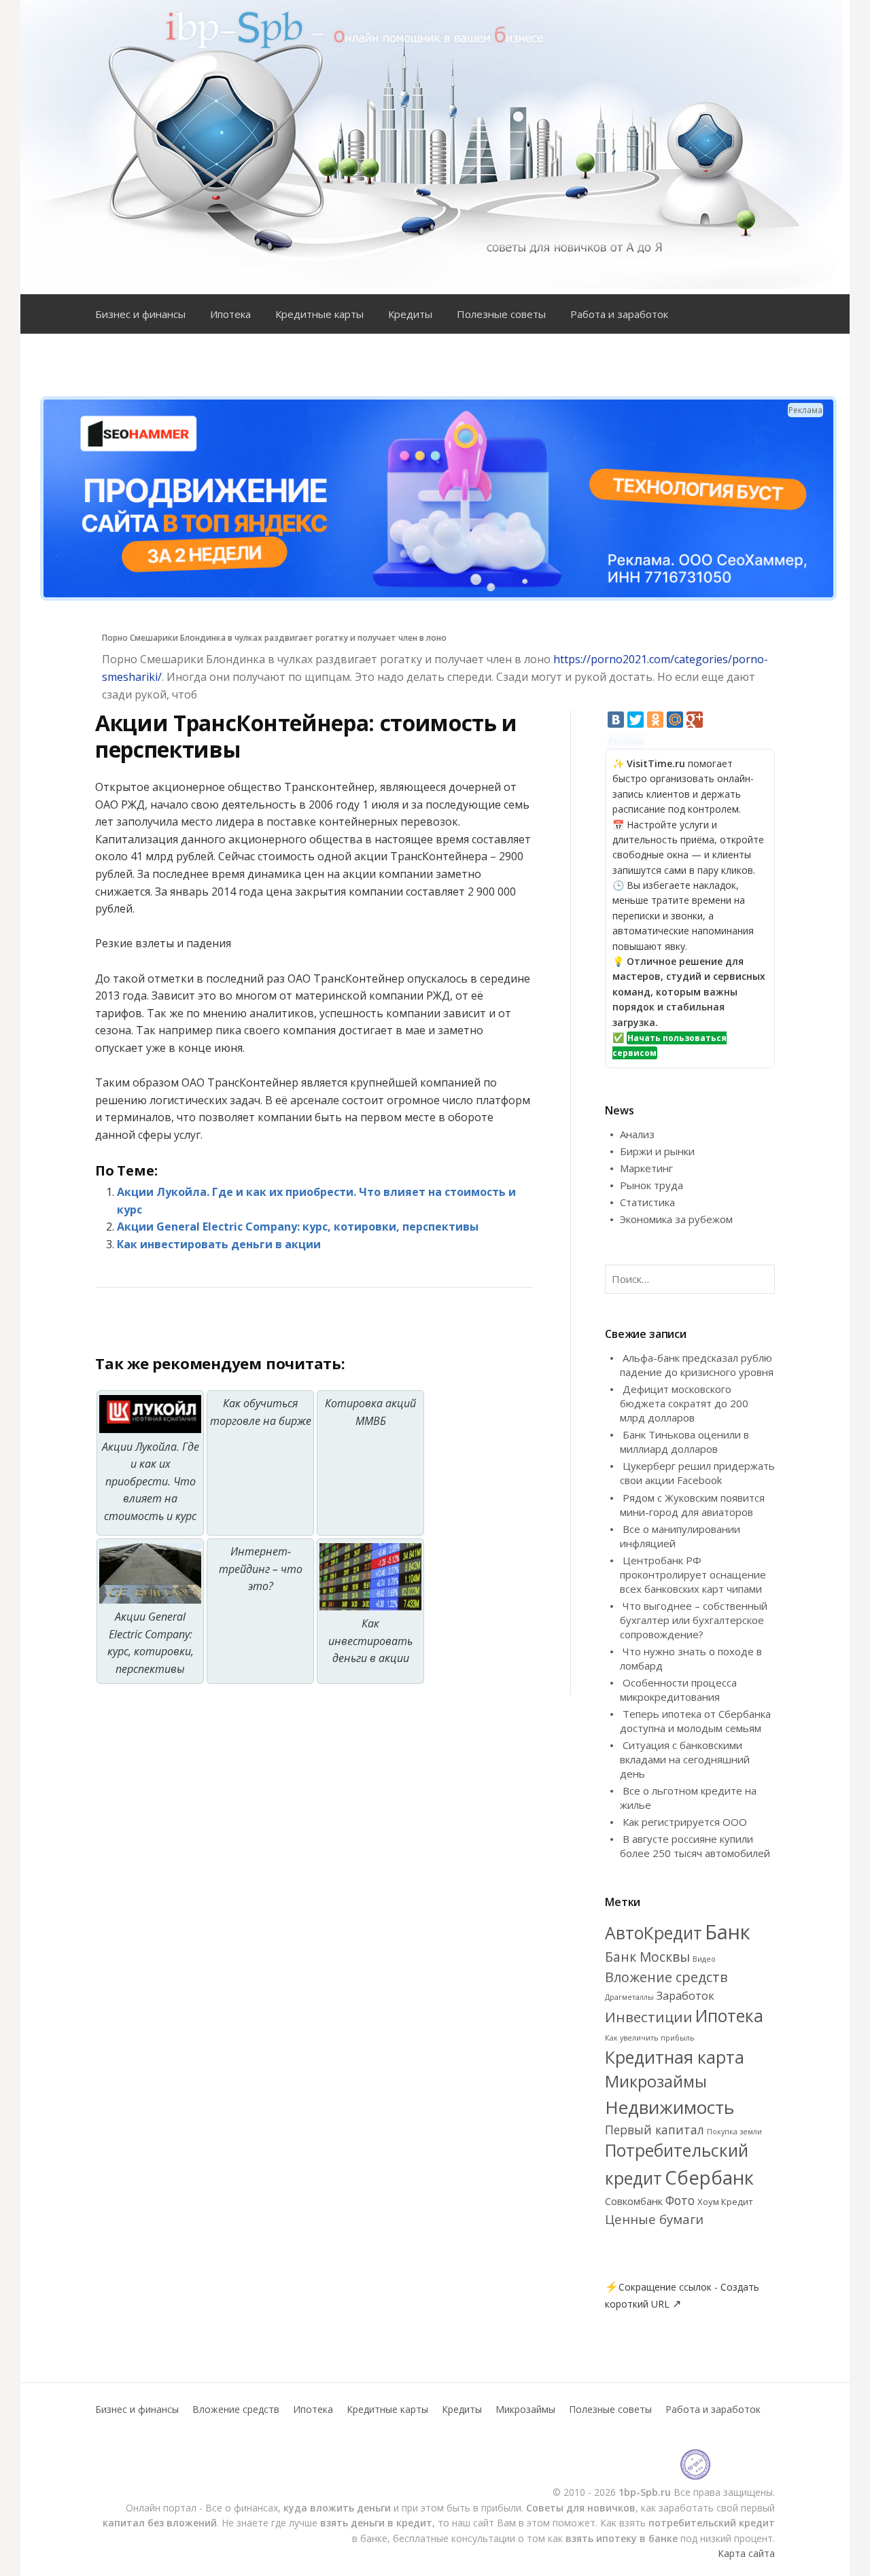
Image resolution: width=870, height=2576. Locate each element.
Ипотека (230, 314)
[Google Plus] (695, 720)
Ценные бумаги (654, 2219)
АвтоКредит (654, 1933)
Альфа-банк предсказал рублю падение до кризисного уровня (697, 1365)
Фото (680, 2200)
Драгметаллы (629, 1997)
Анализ (637, 1134)
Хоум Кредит (725, 2202)
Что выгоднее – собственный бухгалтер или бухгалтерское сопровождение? (694, 1620)
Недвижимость (669, 2107)
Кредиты (410, 314)
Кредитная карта (675, 2057)
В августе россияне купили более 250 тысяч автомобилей (695, 1846)
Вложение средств (666, 1977)
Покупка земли (734, 2132)
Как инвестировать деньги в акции (219, 1244)
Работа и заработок (619, 314)
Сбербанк (709, 2177)
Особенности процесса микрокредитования (678, 1690)
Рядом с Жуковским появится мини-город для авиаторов (692, 1505)
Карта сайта (746, 2553)
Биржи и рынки (657, 1151)
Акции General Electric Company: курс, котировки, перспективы (298, 1227)
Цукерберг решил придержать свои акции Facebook (697, 1473)
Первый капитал (655, 2130)
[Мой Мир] (675, 720)
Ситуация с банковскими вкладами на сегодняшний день (685, 1759)
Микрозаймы (656, 2081)
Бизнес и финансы (140, 314)
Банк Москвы (647, 1957)
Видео (704, 1959)
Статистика (647, 1202)
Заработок (685, 1996)
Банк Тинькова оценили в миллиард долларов (684, 1442)
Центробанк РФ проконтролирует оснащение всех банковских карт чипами (693, 1574)
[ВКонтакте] (616, 720)
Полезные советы (501, 314)
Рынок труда (651, 1185)
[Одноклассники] (655, 720)
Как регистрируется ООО (685, 1822)
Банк (728, 1932)
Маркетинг (646, 1168)
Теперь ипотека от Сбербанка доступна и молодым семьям (695, 1721)
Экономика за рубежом (676, 1219)
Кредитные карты (319, 314)
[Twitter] (636, 720)
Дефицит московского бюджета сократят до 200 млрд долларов (684, 1403)
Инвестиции (649, 2017)
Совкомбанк (634, 2201)
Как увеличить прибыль (650, 2038)
